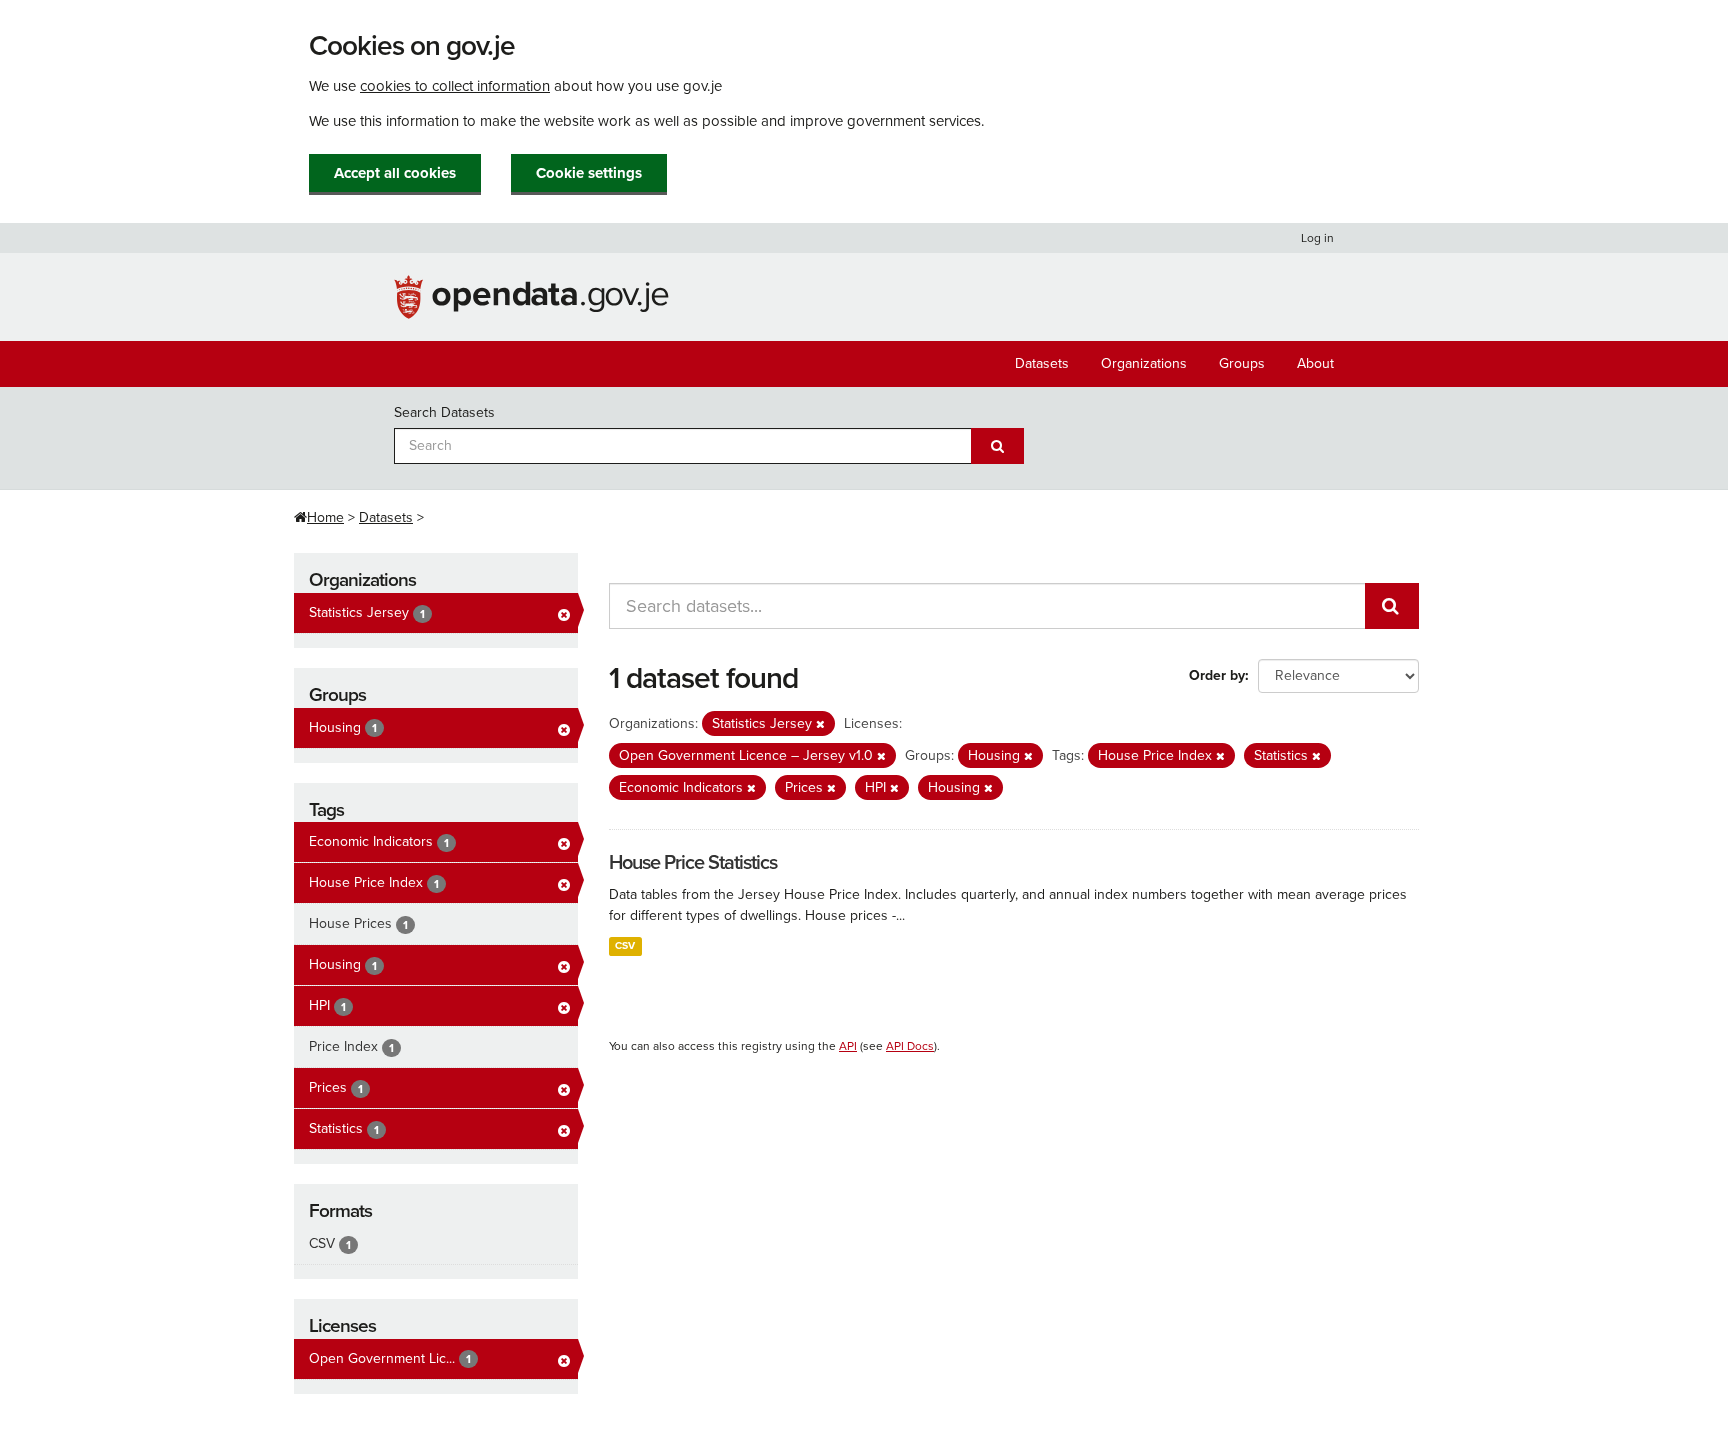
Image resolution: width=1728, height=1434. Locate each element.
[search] (1392, 606)
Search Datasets (444, 412)
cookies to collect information (455, 86)
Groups (1242, 363)
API (848, 1046)
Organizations (1144, 363)
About (1315, 363)
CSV (625, 945)
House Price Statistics (693, 863)
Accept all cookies (395, 173)
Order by (1217, 675)
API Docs (910, 1046)
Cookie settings (589, 173)
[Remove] (820, 724)
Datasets (1042, 363)
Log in (1317, 238)
